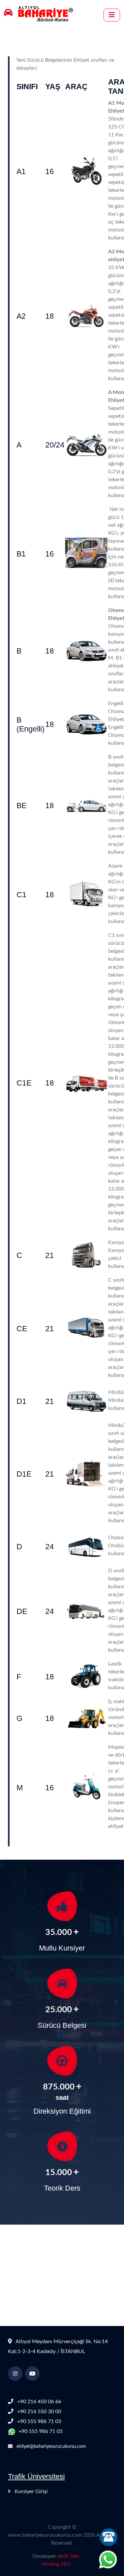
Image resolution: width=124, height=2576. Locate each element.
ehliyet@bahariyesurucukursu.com (51, 2447)
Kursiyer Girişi (30, 2491)
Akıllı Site (68, 2556)
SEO (66, 2564)
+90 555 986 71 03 (39, 2421)
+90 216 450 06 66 (39, 2402)
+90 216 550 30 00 (39, 2412)
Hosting (50, 2564)
